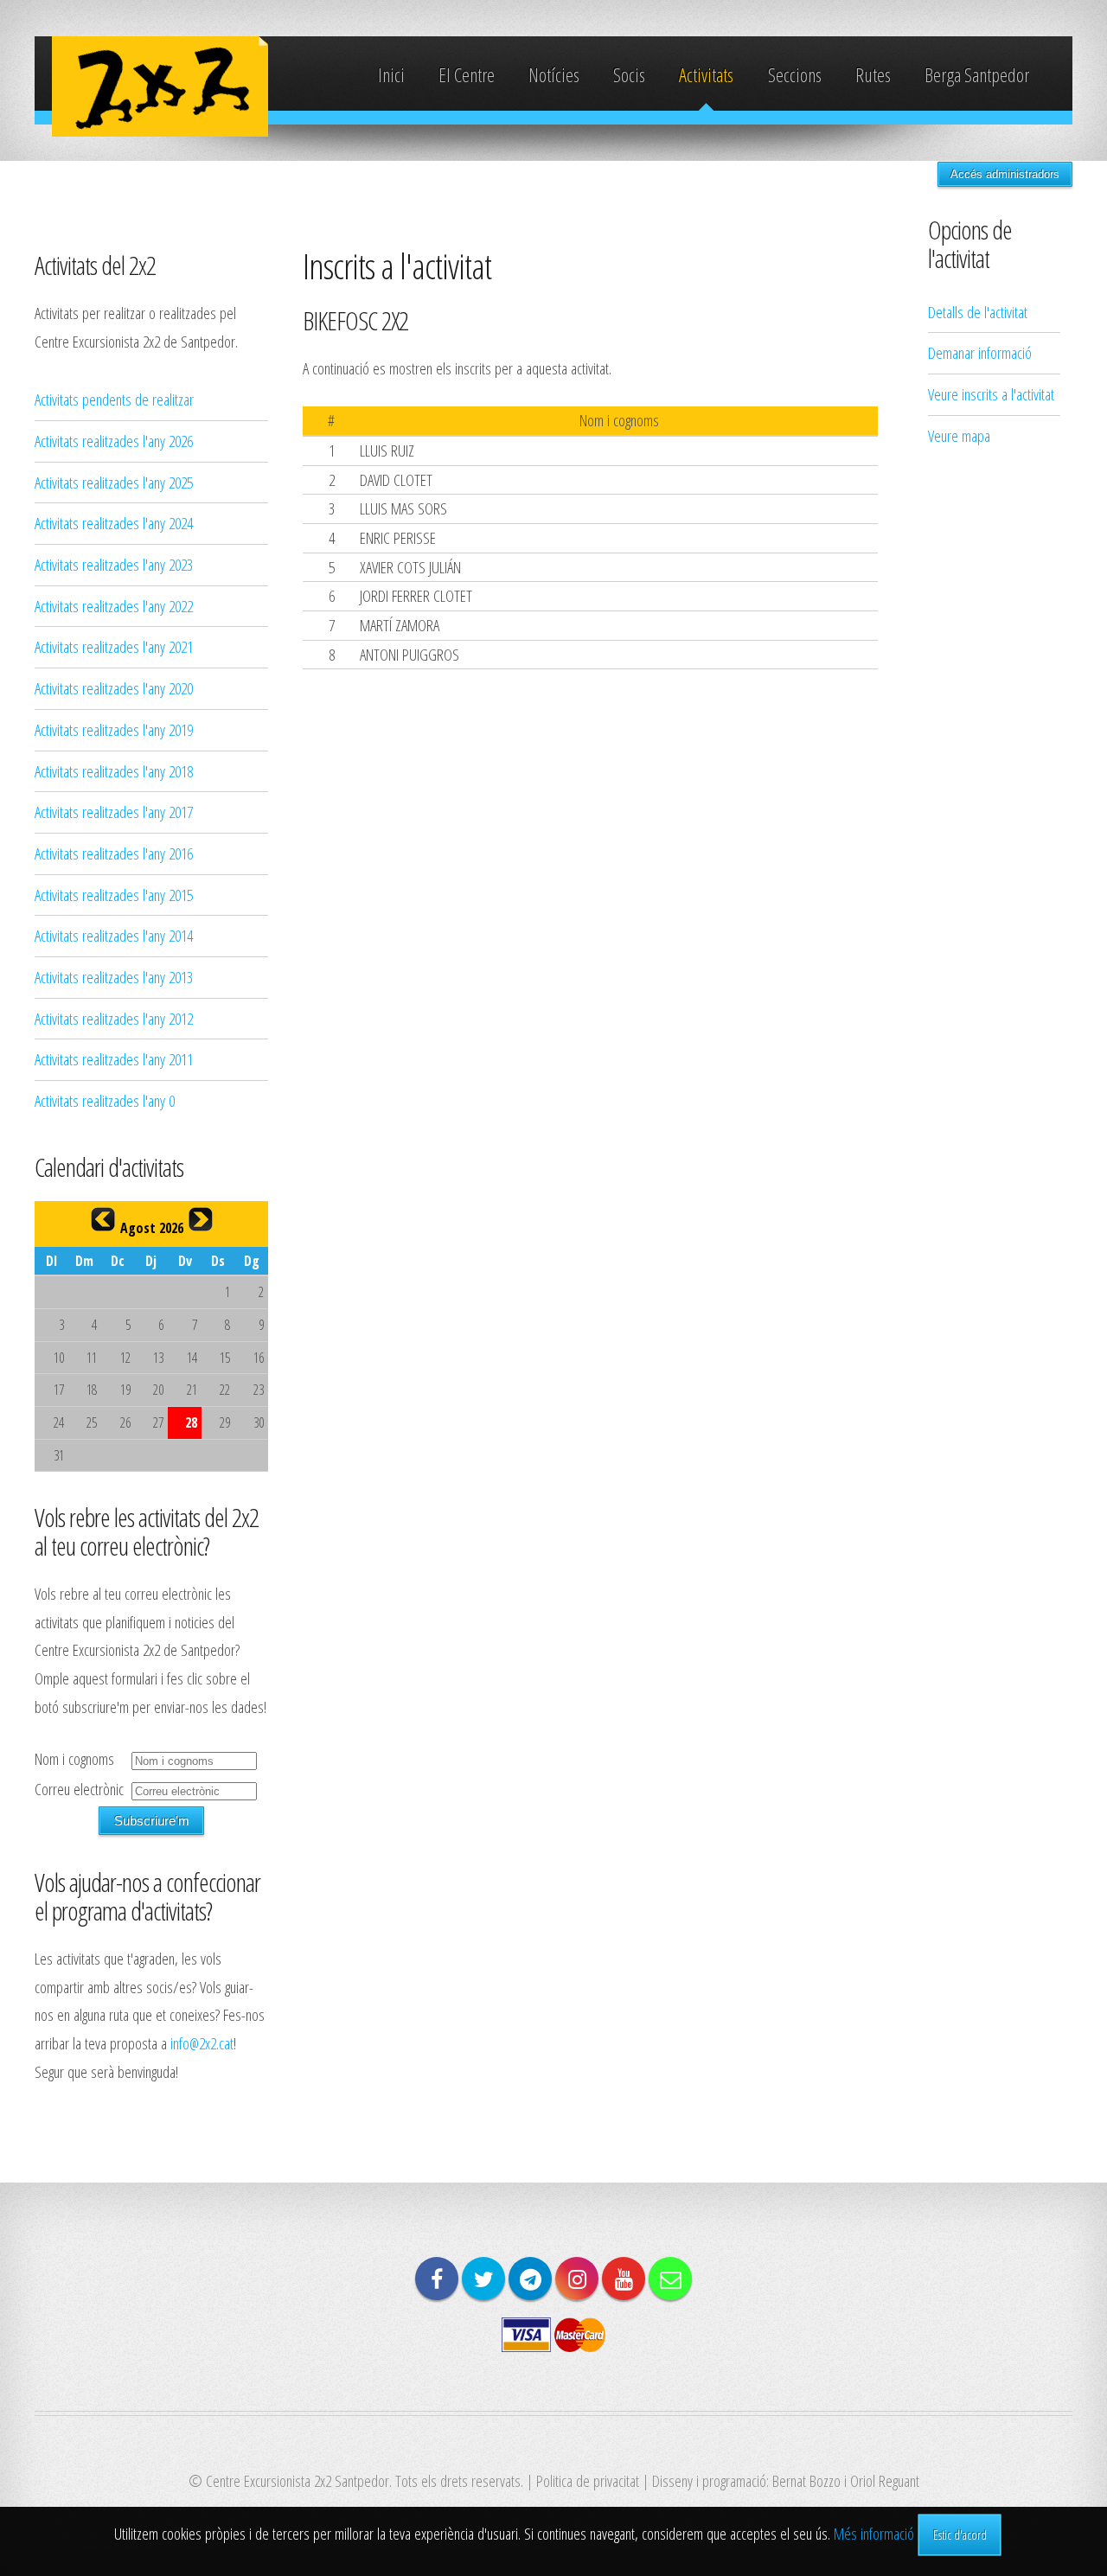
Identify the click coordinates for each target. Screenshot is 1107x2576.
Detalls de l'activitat (978, 312)
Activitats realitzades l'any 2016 (114, 853)
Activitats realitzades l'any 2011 (114, 1059)
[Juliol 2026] (103, 1219)
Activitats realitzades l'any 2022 (114, 606)
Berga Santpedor (977, 75)
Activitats (706, 75)
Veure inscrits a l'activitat (991, 394)
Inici (391, 75)
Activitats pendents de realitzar (114, 399)
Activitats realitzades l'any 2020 (114, 688)
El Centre (467, 75)
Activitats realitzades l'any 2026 (114, 441)
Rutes (873, 75)
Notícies (554, 75)
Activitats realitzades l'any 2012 (114, 1018)
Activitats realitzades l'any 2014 (114, 935)
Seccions (795, 75)
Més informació (874, 2533)
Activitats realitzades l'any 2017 (114, 812)
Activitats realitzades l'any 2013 (114, 977)
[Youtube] (624, 2279)
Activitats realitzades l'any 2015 (114, 895)
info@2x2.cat (202, 2043)
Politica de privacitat (588, 2480)
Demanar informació (980, 352)
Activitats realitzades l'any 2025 (114, 482)
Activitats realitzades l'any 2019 (114, 729)
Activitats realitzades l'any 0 (105, 1100)
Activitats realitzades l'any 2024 (114, 523)
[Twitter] (483, 2279)
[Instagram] (577, 2279)
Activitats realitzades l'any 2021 (114, 646)
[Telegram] (530, 2279)
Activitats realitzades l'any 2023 (114, 564)
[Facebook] (437, 2279)
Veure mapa (959, 435)
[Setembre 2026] (201, 1219)
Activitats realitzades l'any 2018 (114, 771)
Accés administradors (1005, 174)
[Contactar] (670, 2279)
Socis (629, 75)
